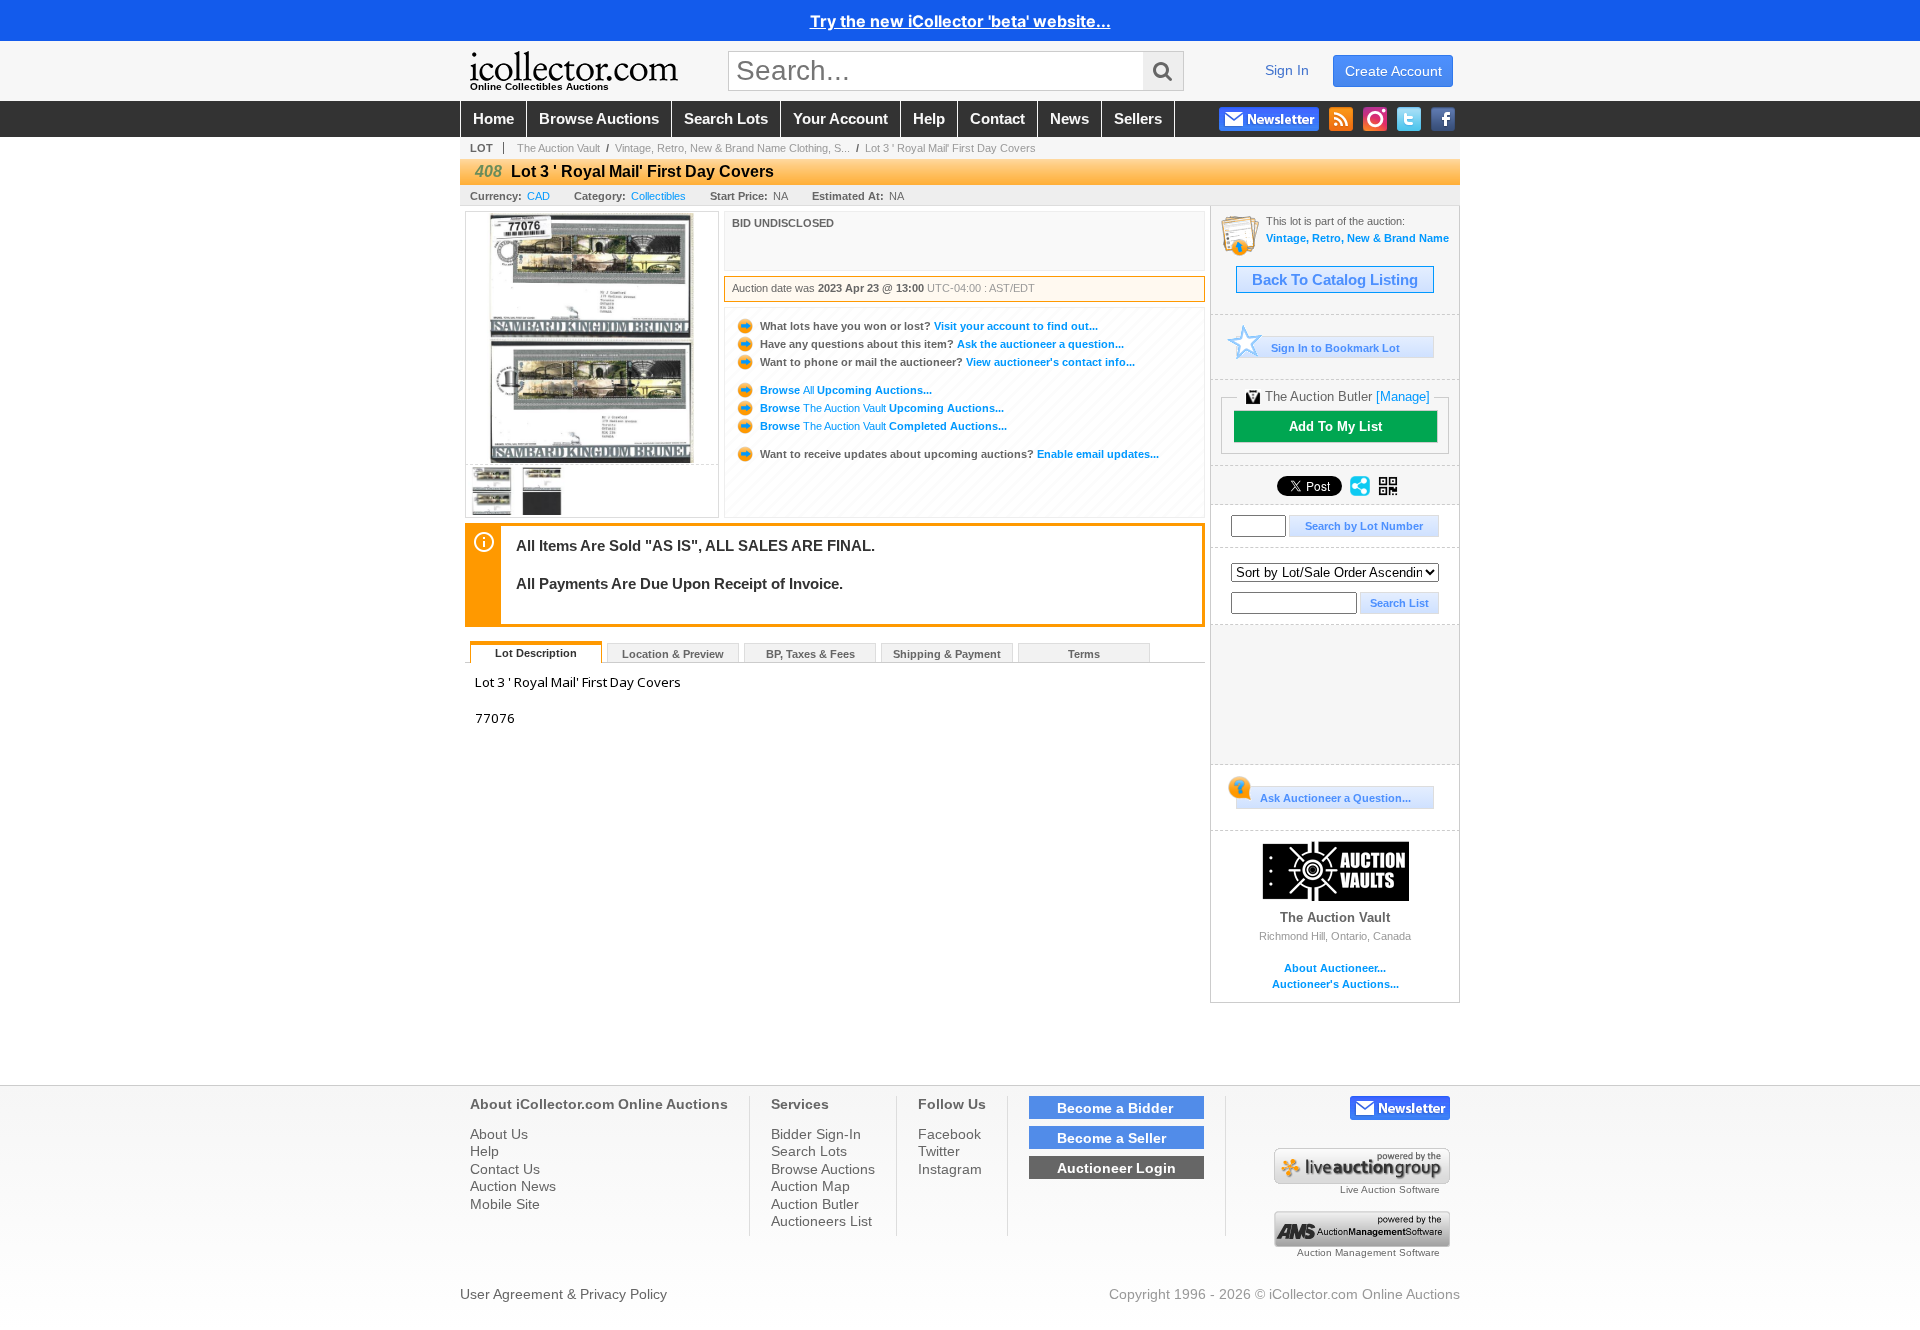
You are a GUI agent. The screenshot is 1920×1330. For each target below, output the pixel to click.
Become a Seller (1111, 1138)
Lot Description (536, 653)
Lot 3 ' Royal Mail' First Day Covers (950, 148)
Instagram (950, 1169)
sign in (1287, 70)
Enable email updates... (959, 454)
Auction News (513, 1186)
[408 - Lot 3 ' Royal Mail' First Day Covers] (492, 511)
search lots (726, 119)
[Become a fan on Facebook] (1443, 119)
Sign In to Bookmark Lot (1335, 348)
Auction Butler (815, 1204)
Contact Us (505, 1169)
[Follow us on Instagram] (1375, 119)
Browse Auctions (823, 1169)
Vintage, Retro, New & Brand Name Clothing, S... (732, 148)
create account (1393, 71)
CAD (538, 196)
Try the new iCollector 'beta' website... (960, 21)
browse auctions (599, 119)
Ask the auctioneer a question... (942, 344)
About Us (499, 1134)
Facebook (949, 1134)
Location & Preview (673, 654)
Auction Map (810, 1186)
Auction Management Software (1368, 1252)
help (929, 119)
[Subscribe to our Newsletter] (1269, 119)
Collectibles (658, 196)
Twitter (939, 1151)
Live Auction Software (1390, 1189)
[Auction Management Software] (1362, 1242)
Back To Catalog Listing (1335, 280)
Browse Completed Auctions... (882, 426)
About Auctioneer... (1335, 968)
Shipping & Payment (947, 654)
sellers (1138, 119)
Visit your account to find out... (929, 326)
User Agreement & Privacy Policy (563, 1294)
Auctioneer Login (1116, 1168)
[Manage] (1403, 396)
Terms (1084, 654)
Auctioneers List (821, 1221)
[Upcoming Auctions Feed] (1341, 119)
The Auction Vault (558, 148)
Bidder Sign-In (816, 1134)
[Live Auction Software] (1362, 1179)
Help (484, 1151)
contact (997, 119)
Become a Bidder (1115, 1108)
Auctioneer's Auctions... (1335, 984)
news (1069, 119)
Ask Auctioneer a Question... (1335, 798)
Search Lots (809, 1151)
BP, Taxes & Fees (810, 654)
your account (840, 119)
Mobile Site (505, 1204)
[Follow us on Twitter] (1409, 119)
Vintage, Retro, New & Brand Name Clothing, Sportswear (1357, 238)
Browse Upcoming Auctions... (844, 390)
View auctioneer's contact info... (947, 362)
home (493, 119)
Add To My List (1335, 426)
